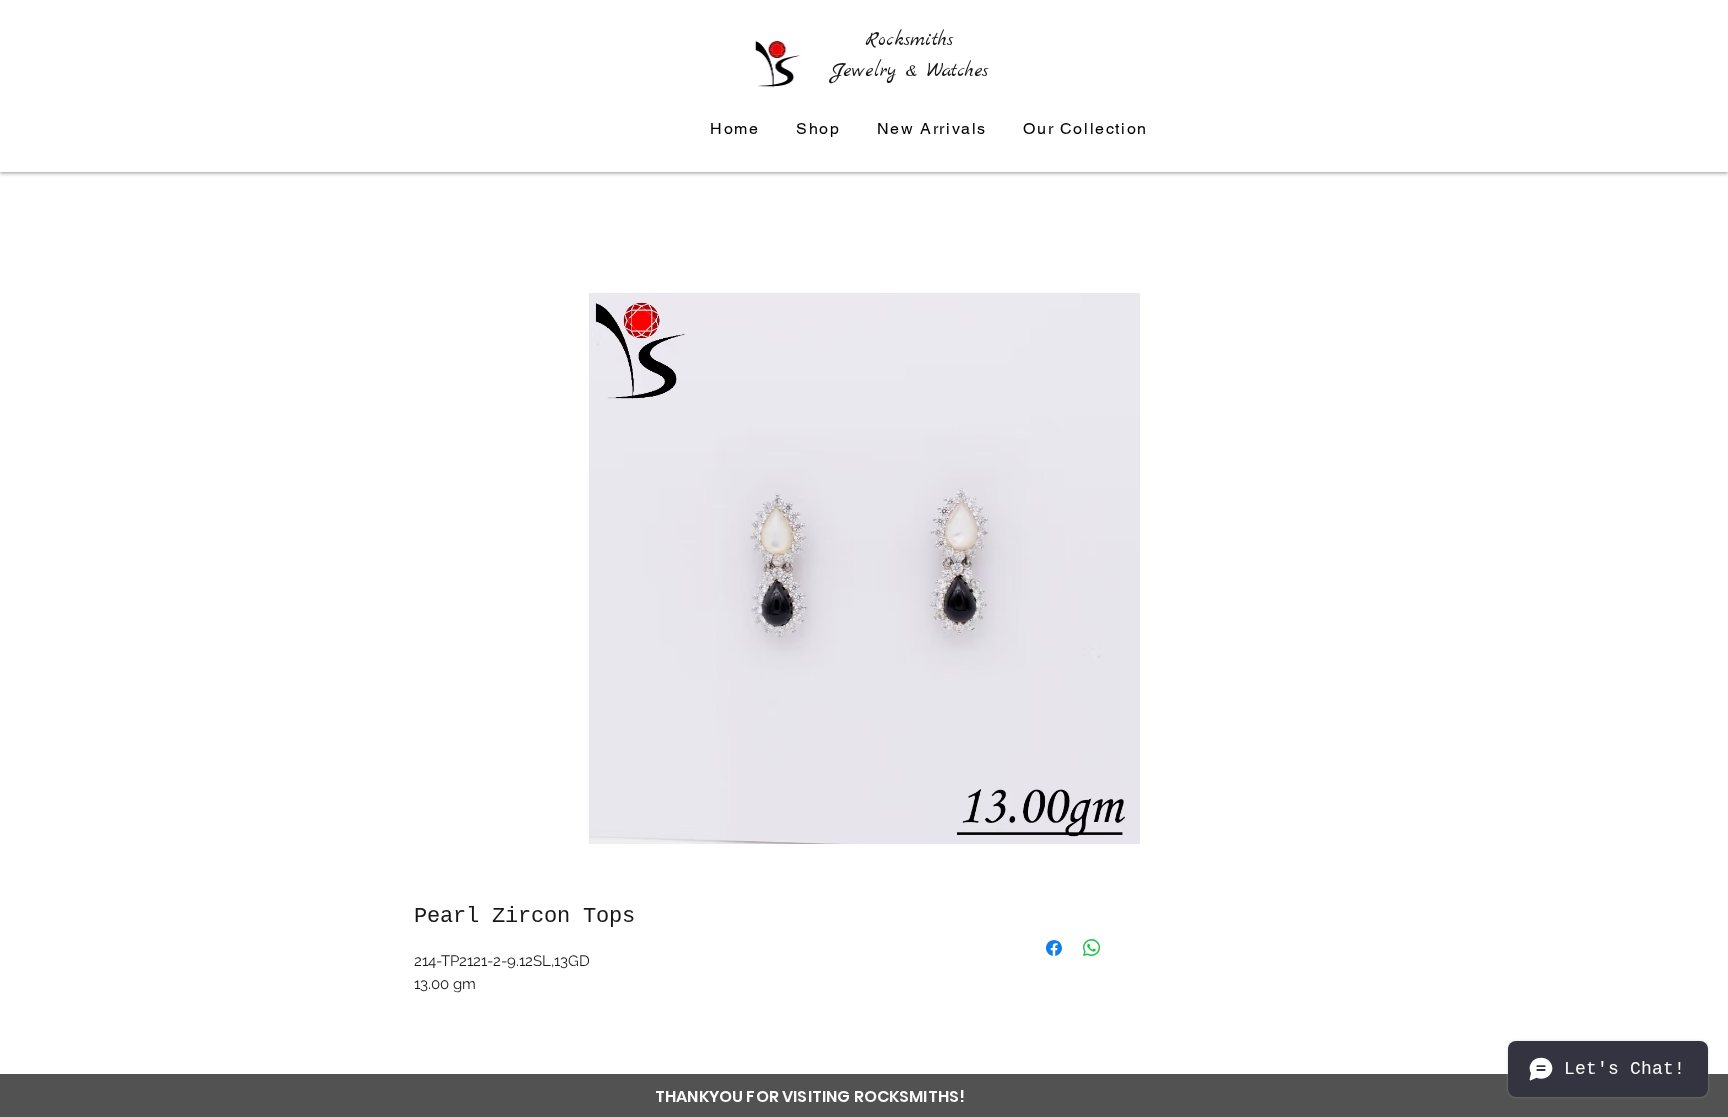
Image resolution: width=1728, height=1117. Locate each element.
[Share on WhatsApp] (1092, 948)
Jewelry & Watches (909, 71)
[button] (1085, 129)
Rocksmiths (909, 40)
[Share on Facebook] (1054, 948)
